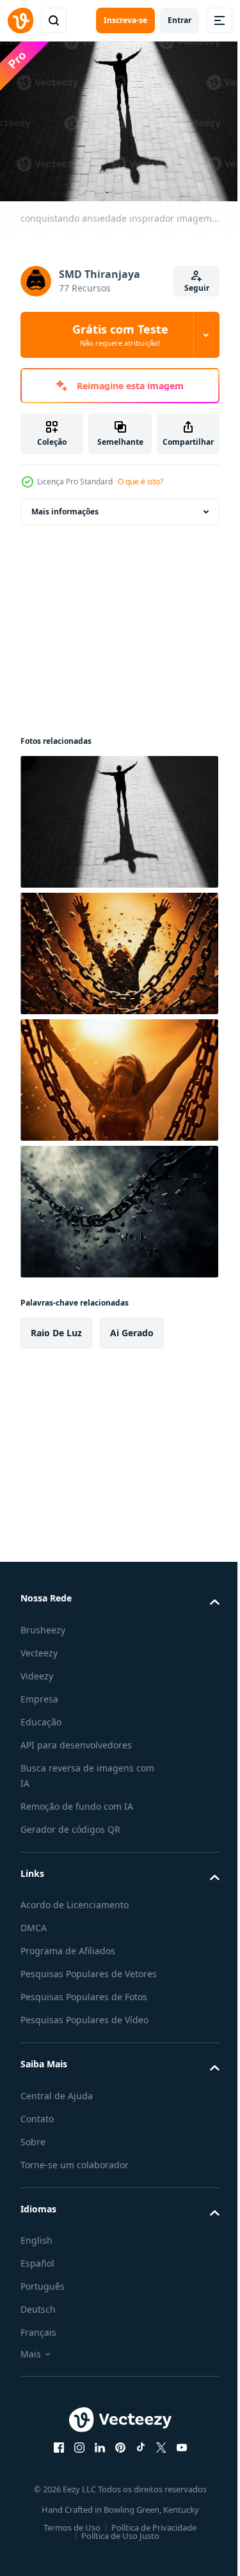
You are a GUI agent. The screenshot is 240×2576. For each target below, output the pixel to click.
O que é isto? (140, 482)
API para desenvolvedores (76, 1739)
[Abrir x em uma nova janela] (156, 2456)
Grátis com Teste (120, 335)
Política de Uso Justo (115, 2545)
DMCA (34, 1921)
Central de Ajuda (57, 2105)
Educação (41, 1716)
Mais (31, 2363)
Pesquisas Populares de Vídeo (84, 2029)
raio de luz (56, 1326)
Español (37, 2272)
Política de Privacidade (149, 2536)
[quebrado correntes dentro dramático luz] (118, 1205)
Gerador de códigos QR (70, 1823)
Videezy (37, 1670)
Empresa (39, 1693)
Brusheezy (43, 1623)
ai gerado (132, 1326)
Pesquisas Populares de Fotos (84, 2006)
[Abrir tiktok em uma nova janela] (136, 2456)
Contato (37, 2128)
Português (43, 2295)
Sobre (33, 2151)
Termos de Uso (68, 2536)
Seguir (197, 288)
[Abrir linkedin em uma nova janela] (95, 2456)
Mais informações (65, 505)
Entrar (180, 20)
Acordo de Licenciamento (75, 1898)
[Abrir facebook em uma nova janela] (54, 2456)
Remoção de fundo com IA (77, 1800)
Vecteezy (39, 1647)
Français (38, 2341)
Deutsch (38, 2318)
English (36, 2249)
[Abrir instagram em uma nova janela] (74, 2456)
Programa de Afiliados (68, 1944)
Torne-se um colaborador (75, 2174)
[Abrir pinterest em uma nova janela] (115, 2456)
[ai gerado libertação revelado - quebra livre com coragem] (118, 1074)
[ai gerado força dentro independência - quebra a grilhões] (118, 947)
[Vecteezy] (20, 20)
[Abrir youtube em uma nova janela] (177, 2456)
